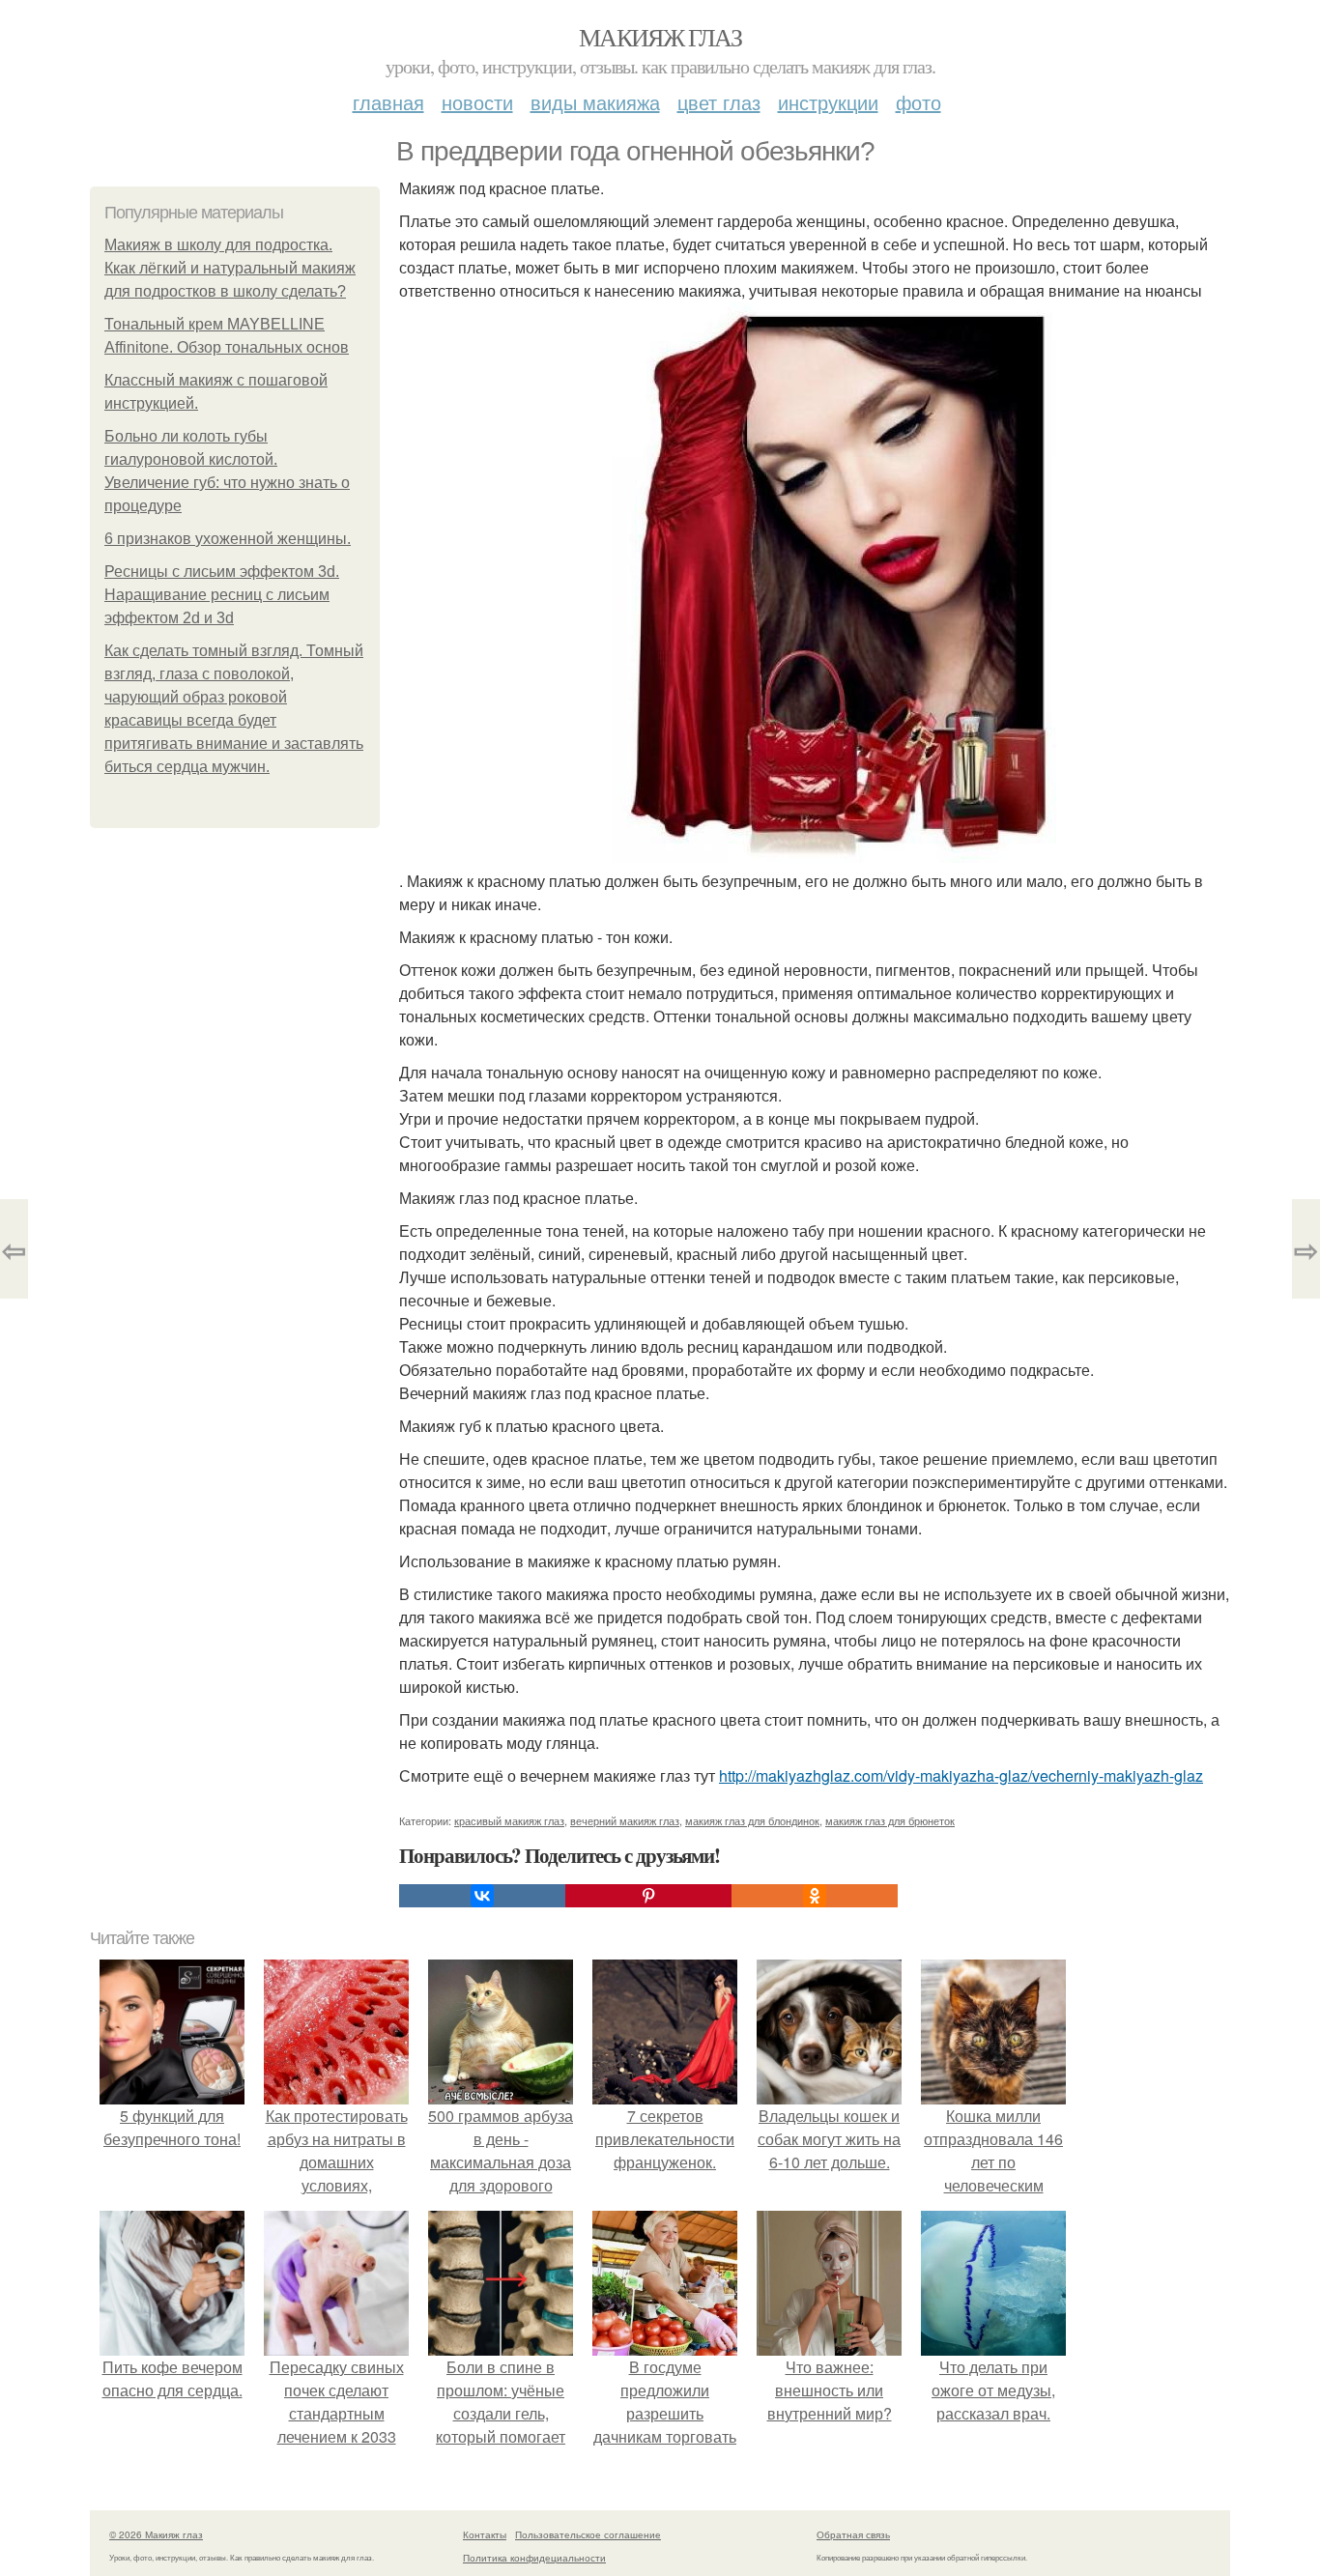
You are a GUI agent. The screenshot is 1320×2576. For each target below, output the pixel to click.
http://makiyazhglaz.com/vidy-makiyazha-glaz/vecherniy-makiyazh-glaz (961, 1775)
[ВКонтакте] (482, 1896)
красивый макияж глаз (509, 1820)
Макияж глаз (660, 37)
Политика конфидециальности (534, 2558)
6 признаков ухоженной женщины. (228, 539)
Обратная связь (853, 2534)
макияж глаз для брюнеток (890, 1820)
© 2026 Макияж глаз (156, 2534)
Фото (918, 102)
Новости (477, 102)
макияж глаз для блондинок (752, 1820)
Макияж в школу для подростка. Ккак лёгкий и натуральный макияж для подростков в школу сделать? (230, 268)
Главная (388, 102)
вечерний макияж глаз (625, 1820)
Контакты (485, 2534)
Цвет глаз (719, 102)
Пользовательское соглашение (588, 2534)
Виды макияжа (595, 102)
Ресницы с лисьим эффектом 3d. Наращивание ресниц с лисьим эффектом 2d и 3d (222, 595)
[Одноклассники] (815, 1896)
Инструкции (828, 102)
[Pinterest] (648, 1896)
